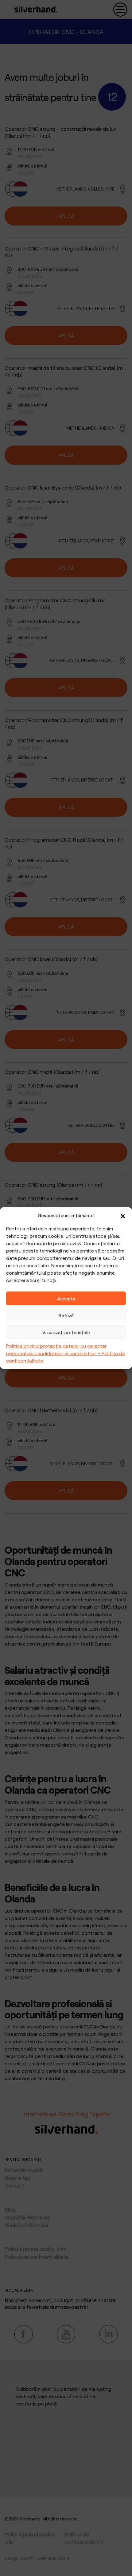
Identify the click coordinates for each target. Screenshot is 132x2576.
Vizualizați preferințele (66, 1332)
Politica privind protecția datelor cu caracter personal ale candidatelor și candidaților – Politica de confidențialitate (66, 1353)
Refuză (66, 1315)
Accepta (66, 1298)
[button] (123, 1215)
